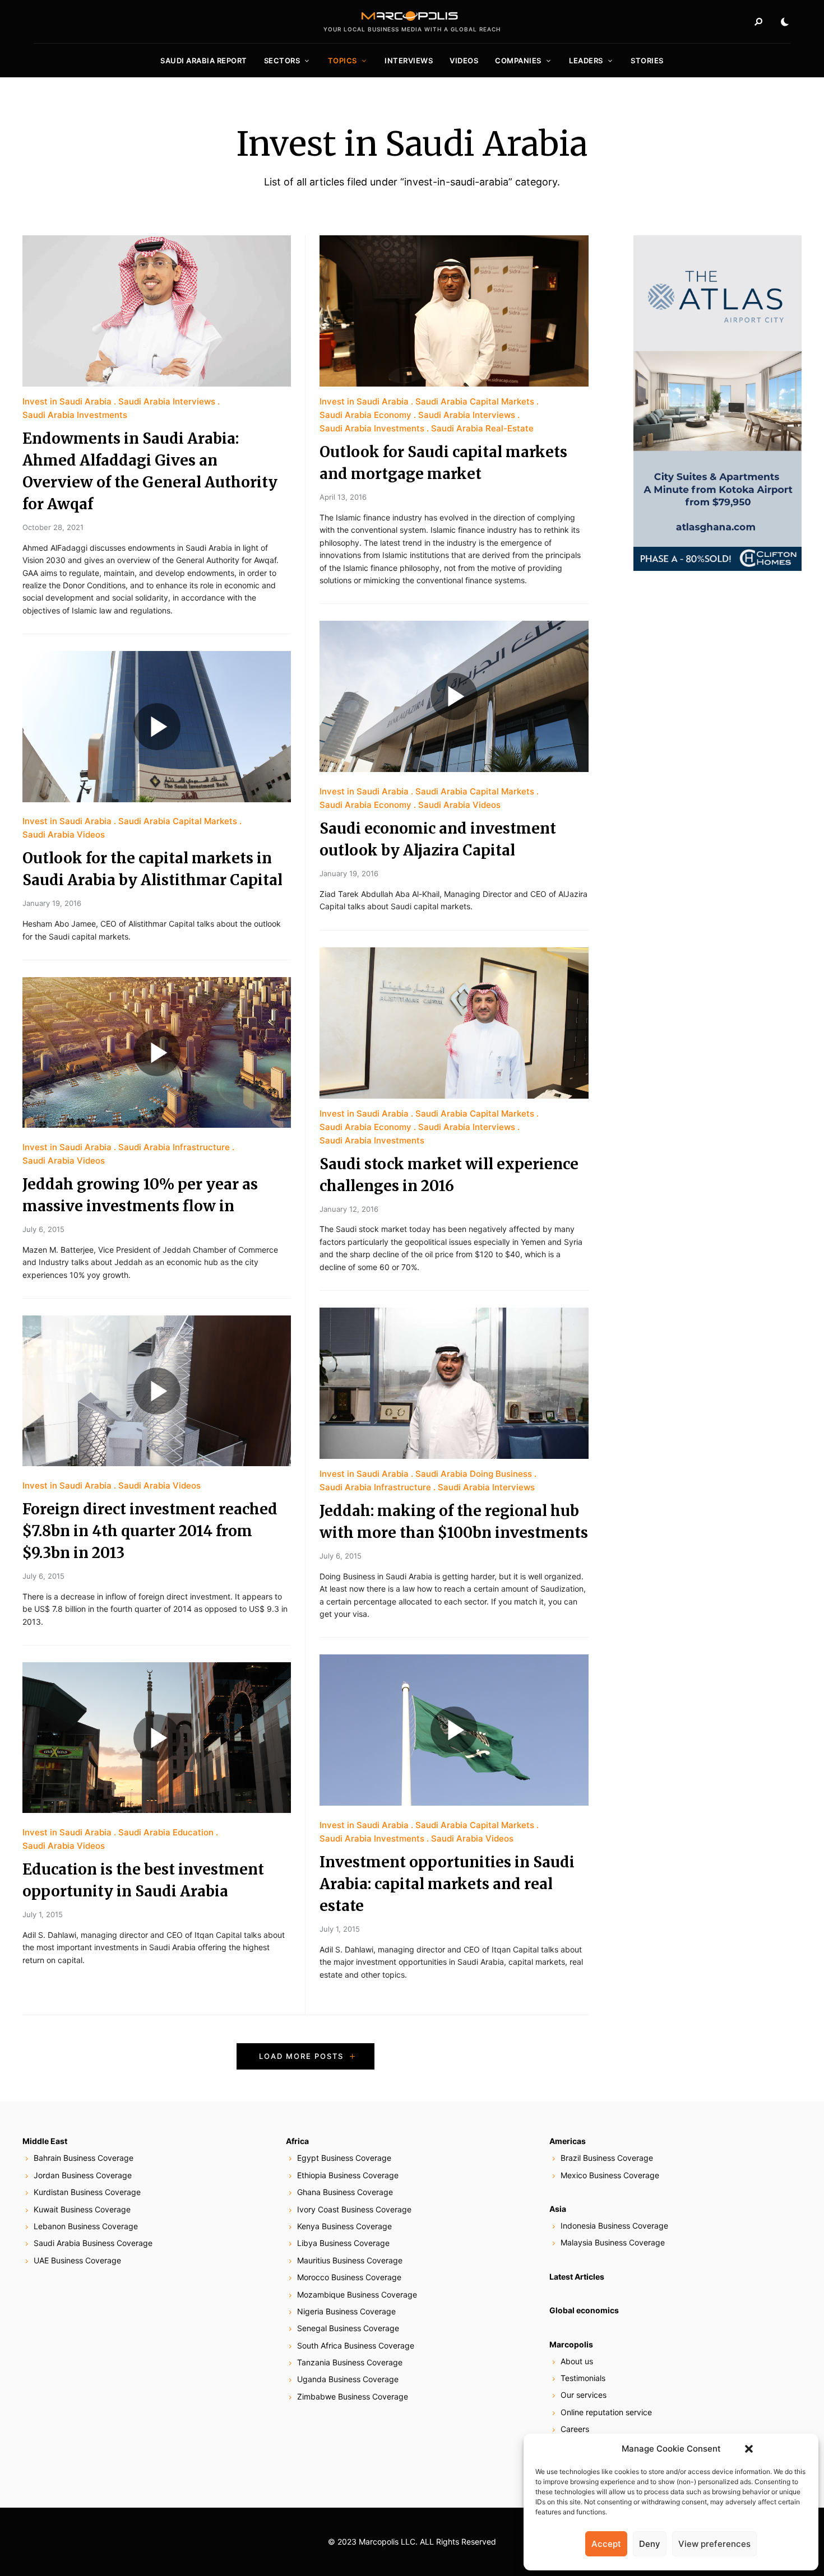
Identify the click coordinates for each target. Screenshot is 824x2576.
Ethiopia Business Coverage (348, 2175)
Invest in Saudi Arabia (67, 401)
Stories (647, 61)
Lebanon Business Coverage (86, 2226)
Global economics (584, 2310)
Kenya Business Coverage (344, 2226)
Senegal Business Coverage (348, 2328)
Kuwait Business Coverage (82, 2209)
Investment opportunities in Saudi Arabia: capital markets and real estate (447, 1884)
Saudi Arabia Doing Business (474, 1474)
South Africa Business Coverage (356, 2345)
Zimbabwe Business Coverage (353, 2396)
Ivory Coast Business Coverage (354, 2209)
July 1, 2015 (43, 1914)
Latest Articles (577, 2277)
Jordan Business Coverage (83, 2175)
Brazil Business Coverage (607, 2158)
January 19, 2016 (52, 903)
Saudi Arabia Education (166, 1832)
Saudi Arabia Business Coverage (93, 2243)
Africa (297, 2141)
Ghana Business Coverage (345, 2192)
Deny (650, 2544)
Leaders (586, 61)
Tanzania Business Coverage (350, 2362)
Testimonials (583, 2378)
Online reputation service (606, 2412)
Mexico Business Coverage (610, 2175)
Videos (464, 61)
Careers (575, 2429)
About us (577, 2361)
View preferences (714, 2544)
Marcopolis (571, 2344)
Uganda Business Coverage (348, 2379)
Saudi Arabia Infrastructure (174, 1147)
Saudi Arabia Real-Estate (482, 428)
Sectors (282, 61)
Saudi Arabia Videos (64, 834)
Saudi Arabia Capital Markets (178, 821)
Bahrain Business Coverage (84, 2158)
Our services (584, 2395)
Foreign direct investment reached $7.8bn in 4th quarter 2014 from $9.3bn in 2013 (150, 1531)
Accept (606, 2544)
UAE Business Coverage (77, 2260)
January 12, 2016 (349, 1209)
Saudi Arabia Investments (75, 415)
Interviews (409, 61)
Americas (568, 2141)
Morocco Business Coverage (349, 2277)
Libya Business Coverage (343, 2243)
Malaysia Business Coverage (613, 2242)
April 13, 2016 (343, 497)
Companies (518, 61)
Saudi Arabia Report (204, 61)
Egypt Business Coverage (344, 2158)
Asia (558, 2209)
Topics (342, 61)
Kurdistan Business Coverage (87, 2192)
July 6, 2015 (43, 1229)
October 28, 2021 (53, 527)
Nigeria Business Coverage (346, 2311)
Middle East (45, 2141)
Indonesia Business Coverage (614, 2226)
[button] (749, 2449)
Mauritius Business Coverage (350, 2260)
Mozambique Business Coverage (357, 2294)
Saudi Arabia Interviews (167, 401)
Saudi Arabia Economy (365, 415)
